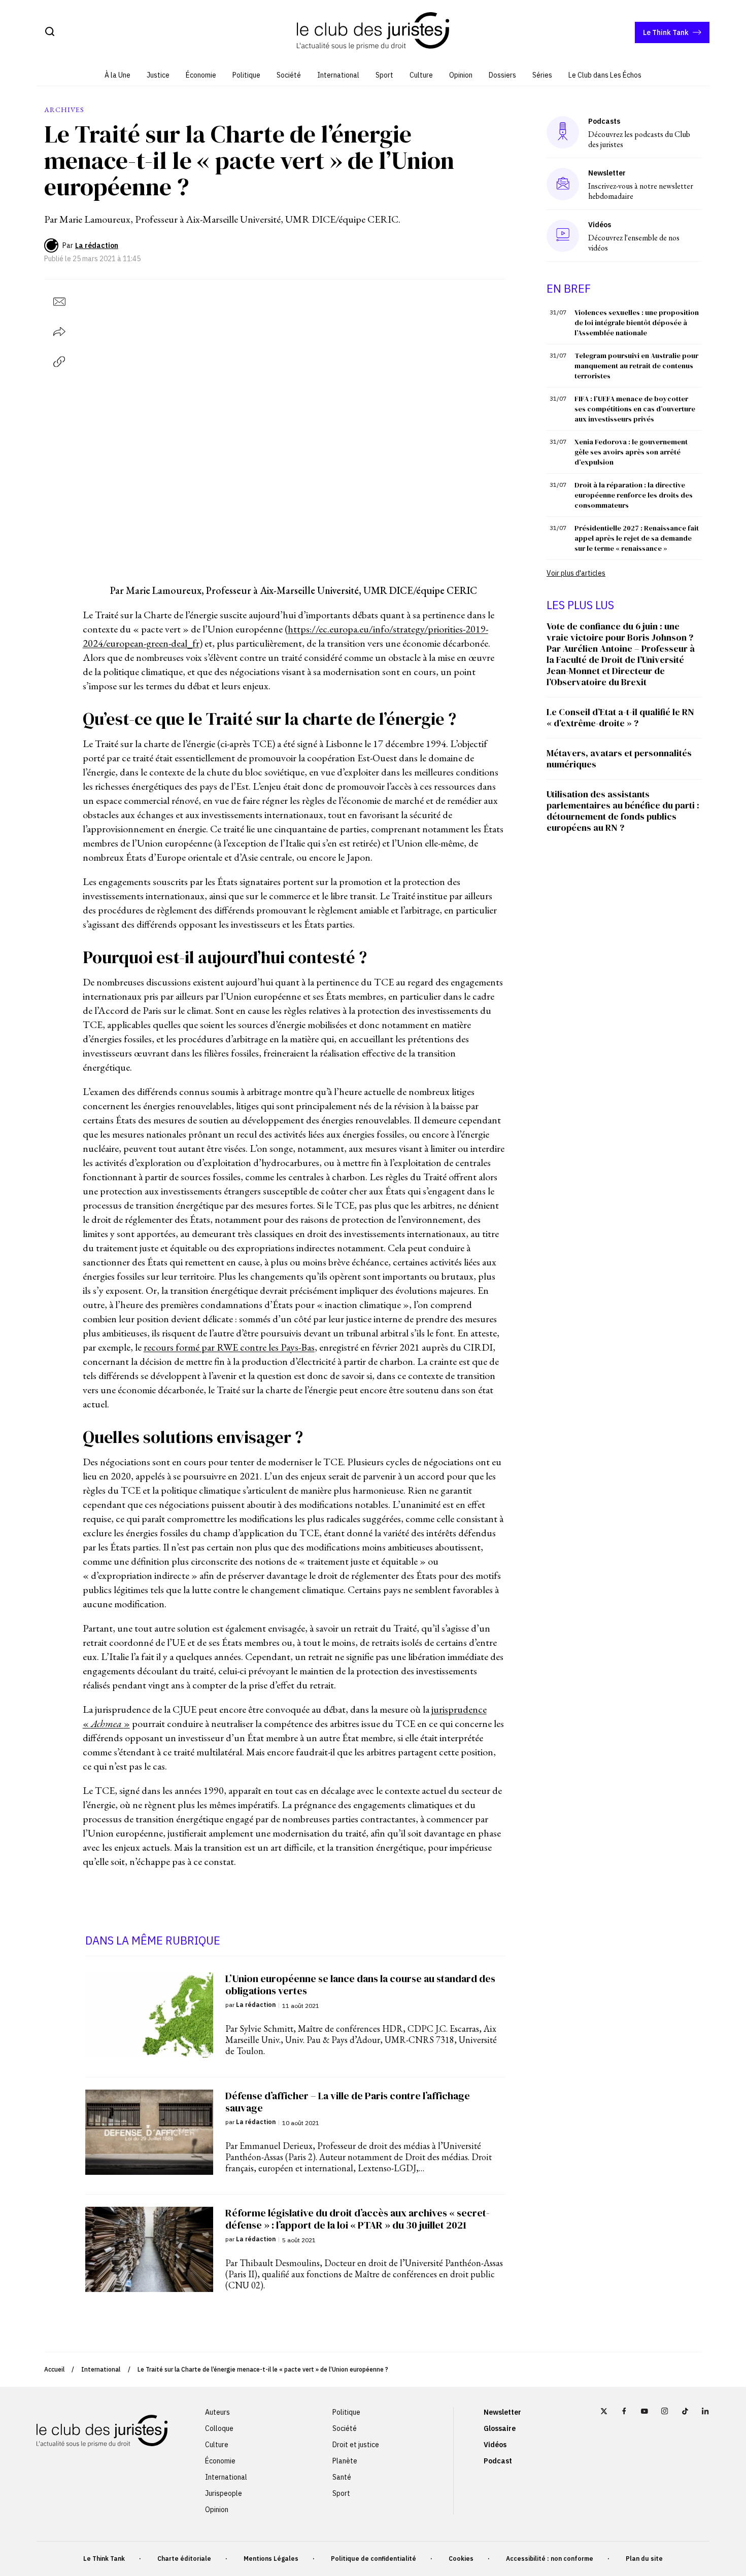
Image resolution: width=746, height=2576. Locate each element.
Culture (421, 75)
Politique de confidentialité (374, 2559)
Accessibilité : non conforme (550, 2559)
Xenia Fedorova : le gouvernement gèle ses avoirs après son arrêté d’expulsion (631, 452)
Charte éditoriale (184, 2559)
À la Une (117, 75)
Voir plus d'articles (576, 573)
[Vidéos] (563, 236)
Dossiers (502, 75)
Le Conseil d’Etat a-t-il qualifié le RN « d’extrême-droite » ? (620, 717)
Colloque (219, 2428)
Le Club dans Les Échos (605, 75)
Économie (201, 75)
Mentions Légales (271, 2559)
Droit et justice (356, 2445)
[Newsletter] (563, 184)
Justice (158, 75)
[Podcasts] (563, 132)
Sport (384, 75)
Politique (246, 75)
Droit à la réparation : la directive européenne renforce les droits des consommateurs (634, 495)
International (338, 75)
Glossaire (500, 2428)
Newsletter (502, 2412)
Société (289, 75)
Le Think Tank (666, 32)
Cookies (461, 2559)
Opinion (461, 75)
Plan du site (644, 2559)
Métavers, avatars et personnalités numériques (619, 758)
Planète (345, 2461)
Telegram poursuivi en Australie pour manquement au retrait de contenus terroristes (636, 366)
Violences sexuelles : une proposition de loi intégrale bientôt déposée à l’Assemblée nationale (637, 323)
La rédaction (97, 245)
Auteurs (217, 2412)
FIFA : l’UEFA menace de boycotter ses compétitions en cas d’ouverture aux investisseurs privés (635, 409)
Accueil (54, 2369)
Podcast (498, 2461)
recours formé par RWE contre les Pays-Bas (229, 1347)
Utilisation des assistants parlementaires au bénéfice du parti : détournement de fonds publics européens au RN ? (623, 811)
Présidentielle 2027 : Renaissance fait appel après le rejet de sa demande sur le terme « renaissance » (637, 538)
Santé (342, 2477)
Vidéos (495, 2445)
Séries (542, 75)
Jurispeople (224, 2493)
